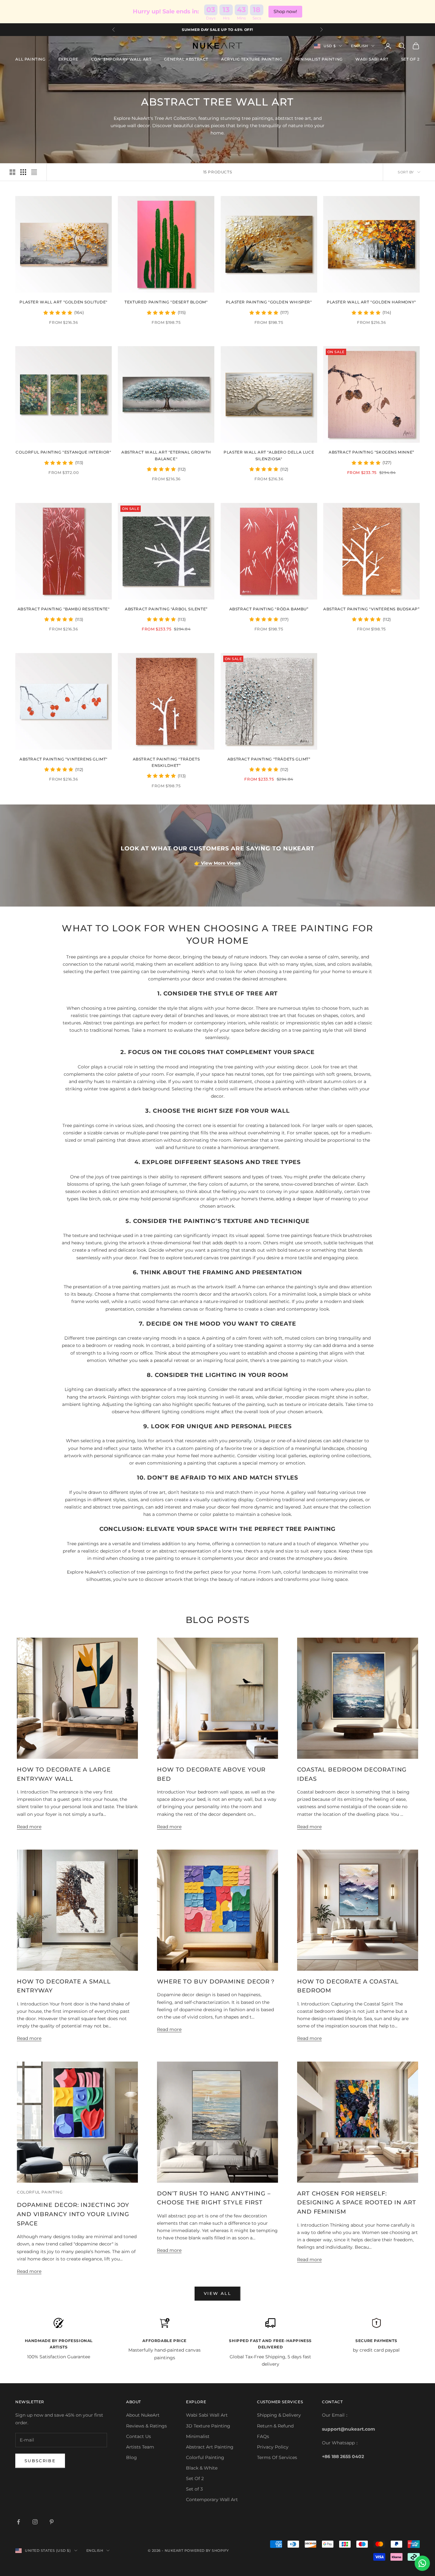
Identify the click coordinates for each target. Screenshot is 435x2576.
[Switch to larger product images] (12, 172)
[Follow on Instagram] (35, 2522)
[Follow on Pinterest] (52, 2522)
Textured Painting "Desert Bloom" (166, 302)
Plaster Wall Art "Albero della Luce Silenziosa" (269, 455)
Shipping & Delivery (279, 2415)
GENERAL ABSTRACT (186, 59)
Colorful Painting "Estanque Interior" (63, 452)
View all (217, 2293)
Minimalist (198, 2436)
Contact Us (139, 2436)
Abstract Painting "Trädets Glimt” (269, 759)
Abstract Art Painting (210, 2447)
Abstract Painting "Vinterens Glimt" (64, 759)
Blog (132, 2457)
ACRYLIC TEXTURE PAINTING (252, 59)
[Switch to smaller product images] (23, 172)
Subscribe (40, 2461)
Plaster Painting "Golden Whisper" (269, 302)
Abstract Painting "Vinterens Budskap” (371, 609)
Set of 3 (194, 2489)
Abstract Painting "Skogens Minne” (371, 452)
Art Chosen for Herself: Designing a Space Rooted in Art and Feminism (357, 2203)
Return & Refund (275, 2426)
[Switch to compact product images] (34, 172)
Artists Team (140, 2447)
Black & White (202, 2468)
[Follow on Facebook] (18, 2522)
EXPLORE (68, 59)
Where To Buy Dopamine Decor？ (216, 1982)
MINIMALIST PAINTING (319, 59)
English (360, 46)
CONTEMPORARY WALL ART (121, 59)
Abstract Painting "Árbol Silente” (166, 609)
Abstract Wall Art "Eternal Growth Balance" (166, 455)
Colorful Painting (205, 2457)
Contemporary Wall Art (212, 2500)
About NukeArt (143, 2415)
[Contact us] (422, 2563)
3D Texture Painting (208, 2426)
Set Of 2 (195, 2478)
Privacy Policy (273, 2447)
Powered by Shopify (207, 2551)
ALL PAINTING (30, 59)
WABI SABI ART (372, 59)
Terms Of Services (277, 2457)
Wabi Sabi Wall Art (207, 2415)
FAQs (263, 2436)
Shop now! (285, 11)
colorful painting (40, 2192)
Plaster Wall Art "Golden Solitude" (63, 302)
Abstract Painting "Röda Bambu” (269, 609)
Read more (29, 1827)
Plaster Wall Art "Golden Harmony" (371, 302)
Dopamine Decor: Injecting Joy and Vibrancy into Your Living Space (73, 2214)
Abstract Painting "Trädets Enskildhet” (166, 762)
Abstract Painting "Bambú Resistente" (64, 609)
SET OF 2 (410, 59)
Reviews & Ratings (146, 2426)
